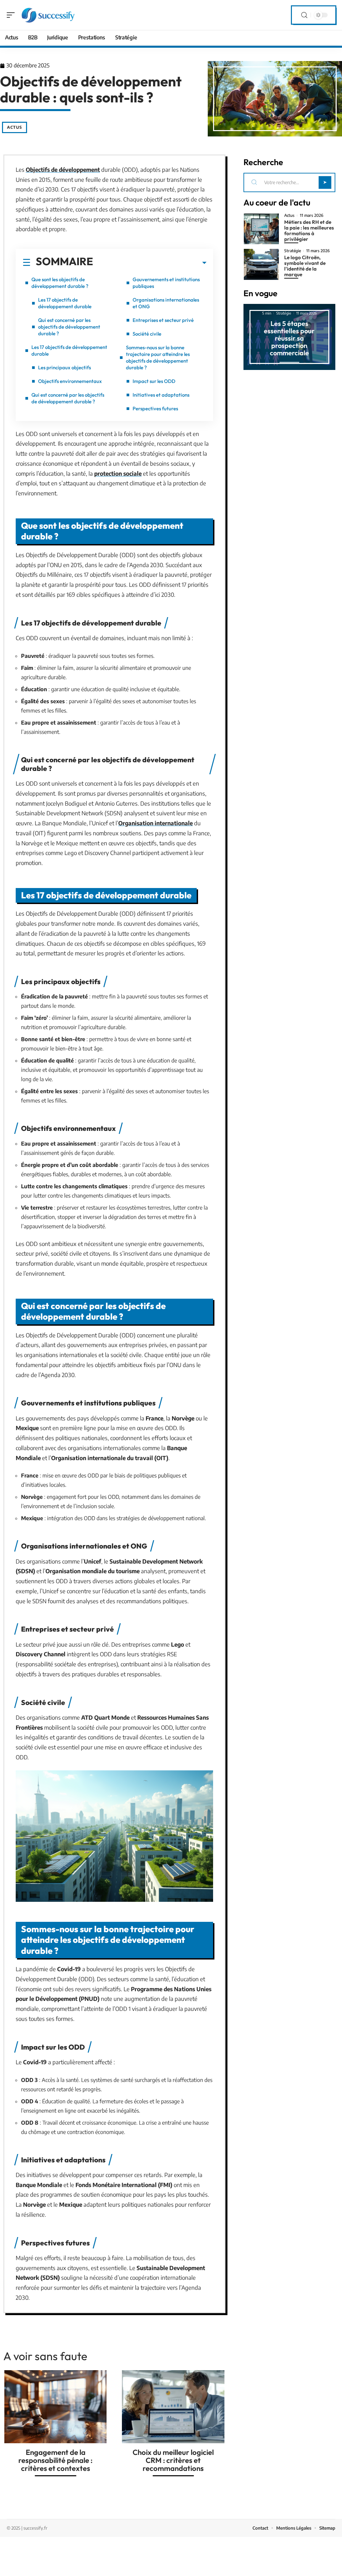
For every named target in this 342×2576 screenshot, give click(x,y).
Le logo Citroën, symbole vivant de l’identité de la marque (305, 266)
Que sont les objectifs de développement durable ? (60, 283)
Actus (15, 127)
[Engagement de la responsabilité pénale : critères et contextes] (55, 2407)
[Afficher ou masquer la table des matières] (150, 263)
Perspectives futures (155, 408)
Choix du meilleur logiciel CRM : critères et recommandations (173, 2460)
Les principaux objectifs (64, 367)
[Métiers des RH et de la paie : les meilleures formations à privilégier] (261, 229)
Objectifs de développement (63, 169)
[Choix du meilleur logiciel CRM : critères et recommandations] (173, 2407)
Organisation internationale (155, 823)
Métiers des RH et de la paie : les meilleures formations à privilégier (309, 231)
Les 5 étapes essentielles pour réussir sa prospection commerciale (289, 338)
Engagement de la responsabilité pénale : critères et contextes (55, 2460)
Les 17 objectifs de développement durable (65, 303)
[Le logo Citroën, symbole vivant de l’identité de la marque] (261, 264)
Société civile (147, 334)
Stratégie (293, 251)
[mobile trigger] (12, 15)
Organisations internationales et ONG (166, 303)
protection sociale (118, 473)
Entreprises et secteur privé (163, 320)
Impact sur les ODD (154, 381)
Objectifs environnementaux (70, 381)
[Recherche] (304, 15)
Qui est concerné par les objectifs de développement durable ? (69, 327)
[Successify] (48, 15)
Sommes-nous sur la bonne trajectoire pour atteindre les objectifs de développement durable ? (158, 357)
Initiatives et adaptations (161, 395)
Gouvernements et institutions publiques (166, 283)
